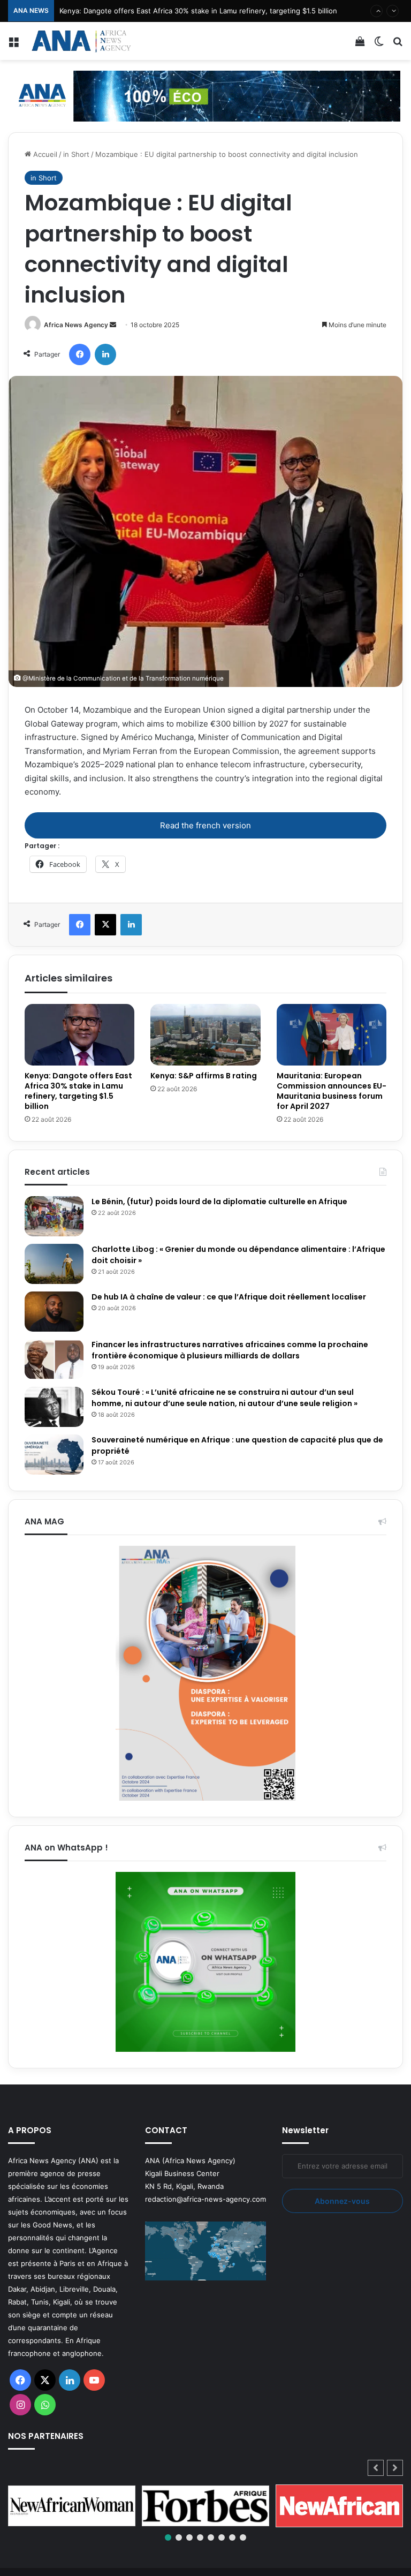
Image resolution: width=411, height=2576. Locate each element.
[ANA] (80, 41)
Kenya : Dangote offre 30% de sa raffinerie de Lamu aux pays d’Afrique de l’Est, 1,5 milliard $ (213, 11)
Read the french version (205, 825)
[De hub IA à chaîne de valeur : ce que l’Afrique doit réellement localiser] (54, 1312)
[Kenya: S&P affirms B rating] (205, 1035)
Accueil (44, 154)
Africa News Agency (76, 325)
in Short (76, 154)
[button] (395, 2468)
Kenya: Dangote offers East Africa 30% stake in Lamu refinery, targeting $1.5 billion (78, 1091)
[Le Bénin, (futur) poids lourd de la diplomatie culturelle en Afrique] (54, 1216)
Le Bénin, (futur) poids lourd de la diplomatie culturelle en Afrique (219, 1202)
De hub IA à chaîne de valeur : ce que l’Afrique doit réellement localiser (229, 1297)
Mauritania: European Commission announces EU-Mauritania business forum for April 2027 (332, 1091)
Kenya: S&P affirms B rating (204, 1076)
